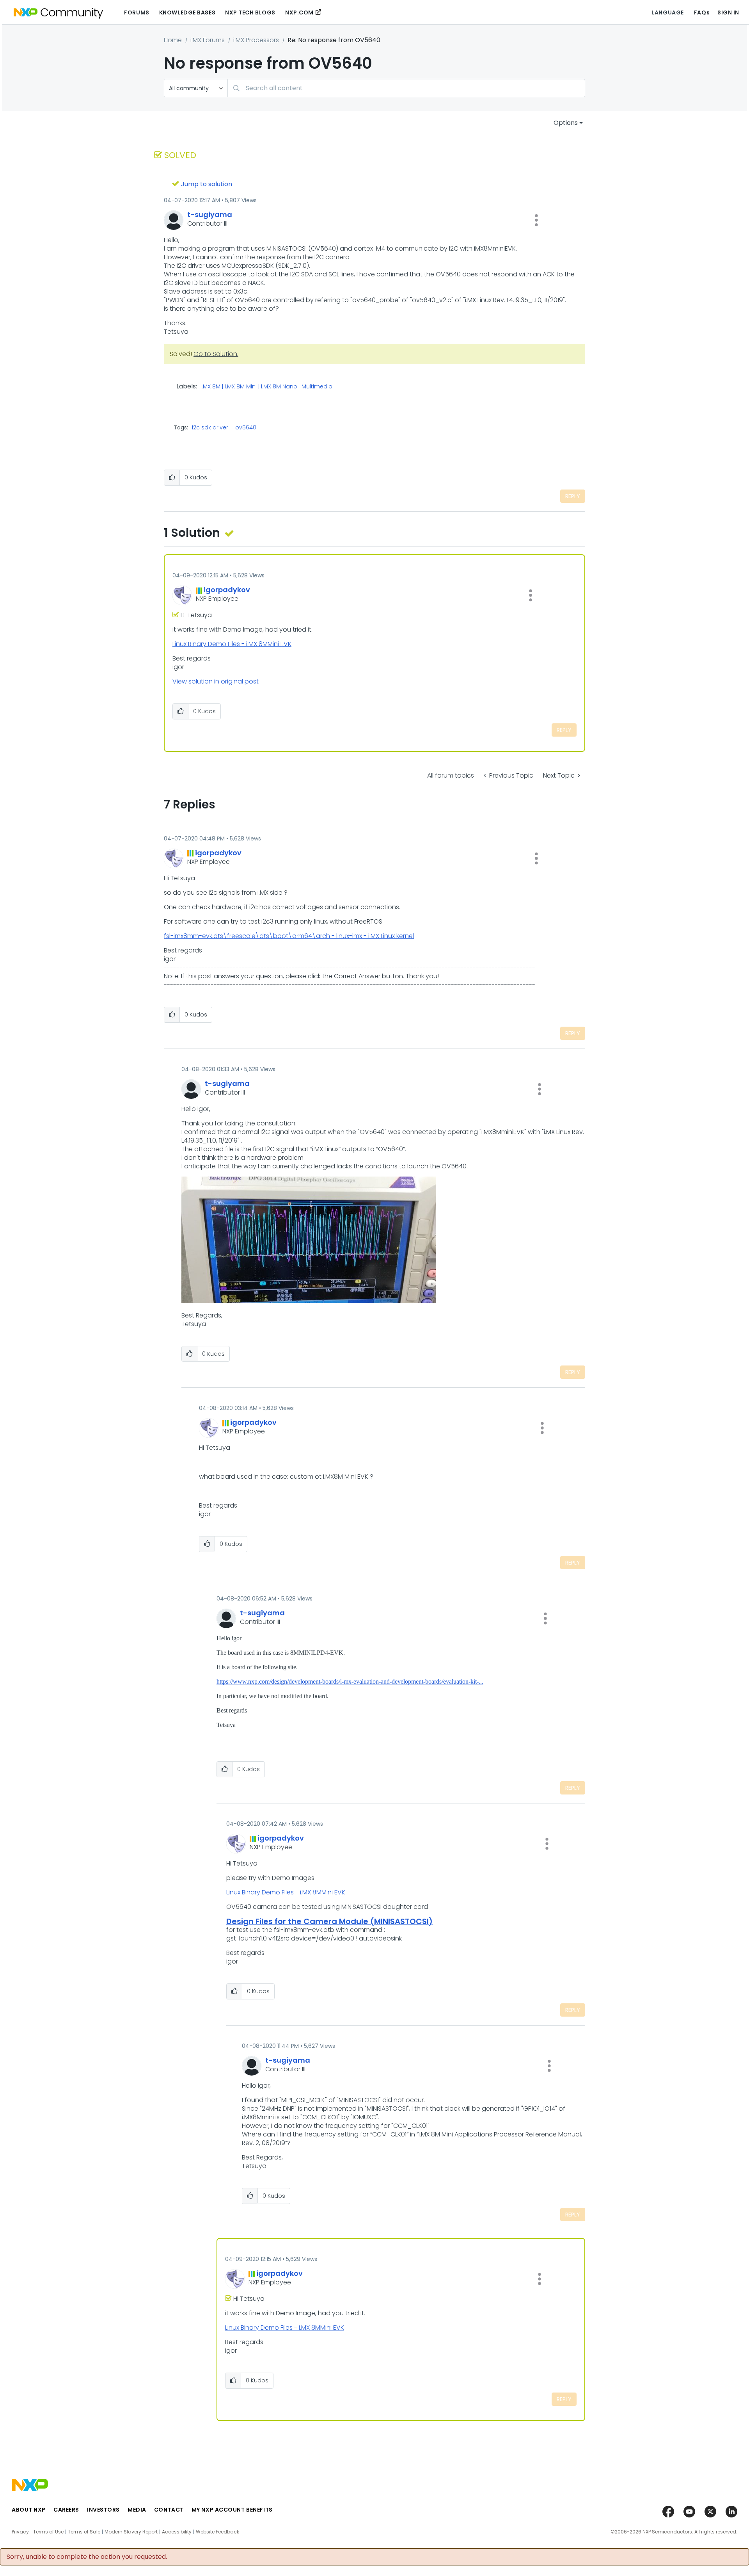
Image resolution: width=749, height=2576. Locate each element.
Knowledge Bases (187, 12)
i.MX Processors (256, 40)
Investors (103, 2510)
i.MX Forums (208, 40)
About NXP (29, 2510)
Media (137, 2510)
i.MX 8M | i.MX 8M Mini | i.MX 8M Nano (249, 387)
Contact (169, 2510)
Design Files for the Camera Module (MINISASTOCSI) (329, 1921)
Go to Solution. (216, 354)
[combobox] (406, 88)
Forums (137, 12)
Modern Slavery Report (131, 2532)
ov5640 (246, 427)
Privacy (20, 2532)
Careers (66, 2510)
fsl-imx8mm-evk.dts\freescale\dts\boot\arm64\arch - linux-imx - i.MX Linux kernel (289, 936)
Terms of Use (48, 2532)
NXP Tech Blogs (250, 12)
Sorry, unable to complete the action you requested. (87, 2557)
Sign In (728, 12)
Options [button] (566, 123)
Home (173, 40)
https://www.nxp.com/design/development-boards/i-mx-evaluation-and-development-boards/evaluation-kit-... (350, 1681)
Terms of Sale (84, 2532)
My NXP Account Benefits (232, 2510)
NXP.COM (299, 12)
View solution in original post (216, 681)
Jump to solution (207, 184)
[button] (536, 220)
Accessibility (177, 2532)
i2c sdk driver (210, 427)
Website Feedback (217, 2532)
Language (667, 12)
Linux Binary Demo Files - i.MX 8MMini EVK (232, 644)
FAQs (702, 12)
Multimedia (317, 387)
